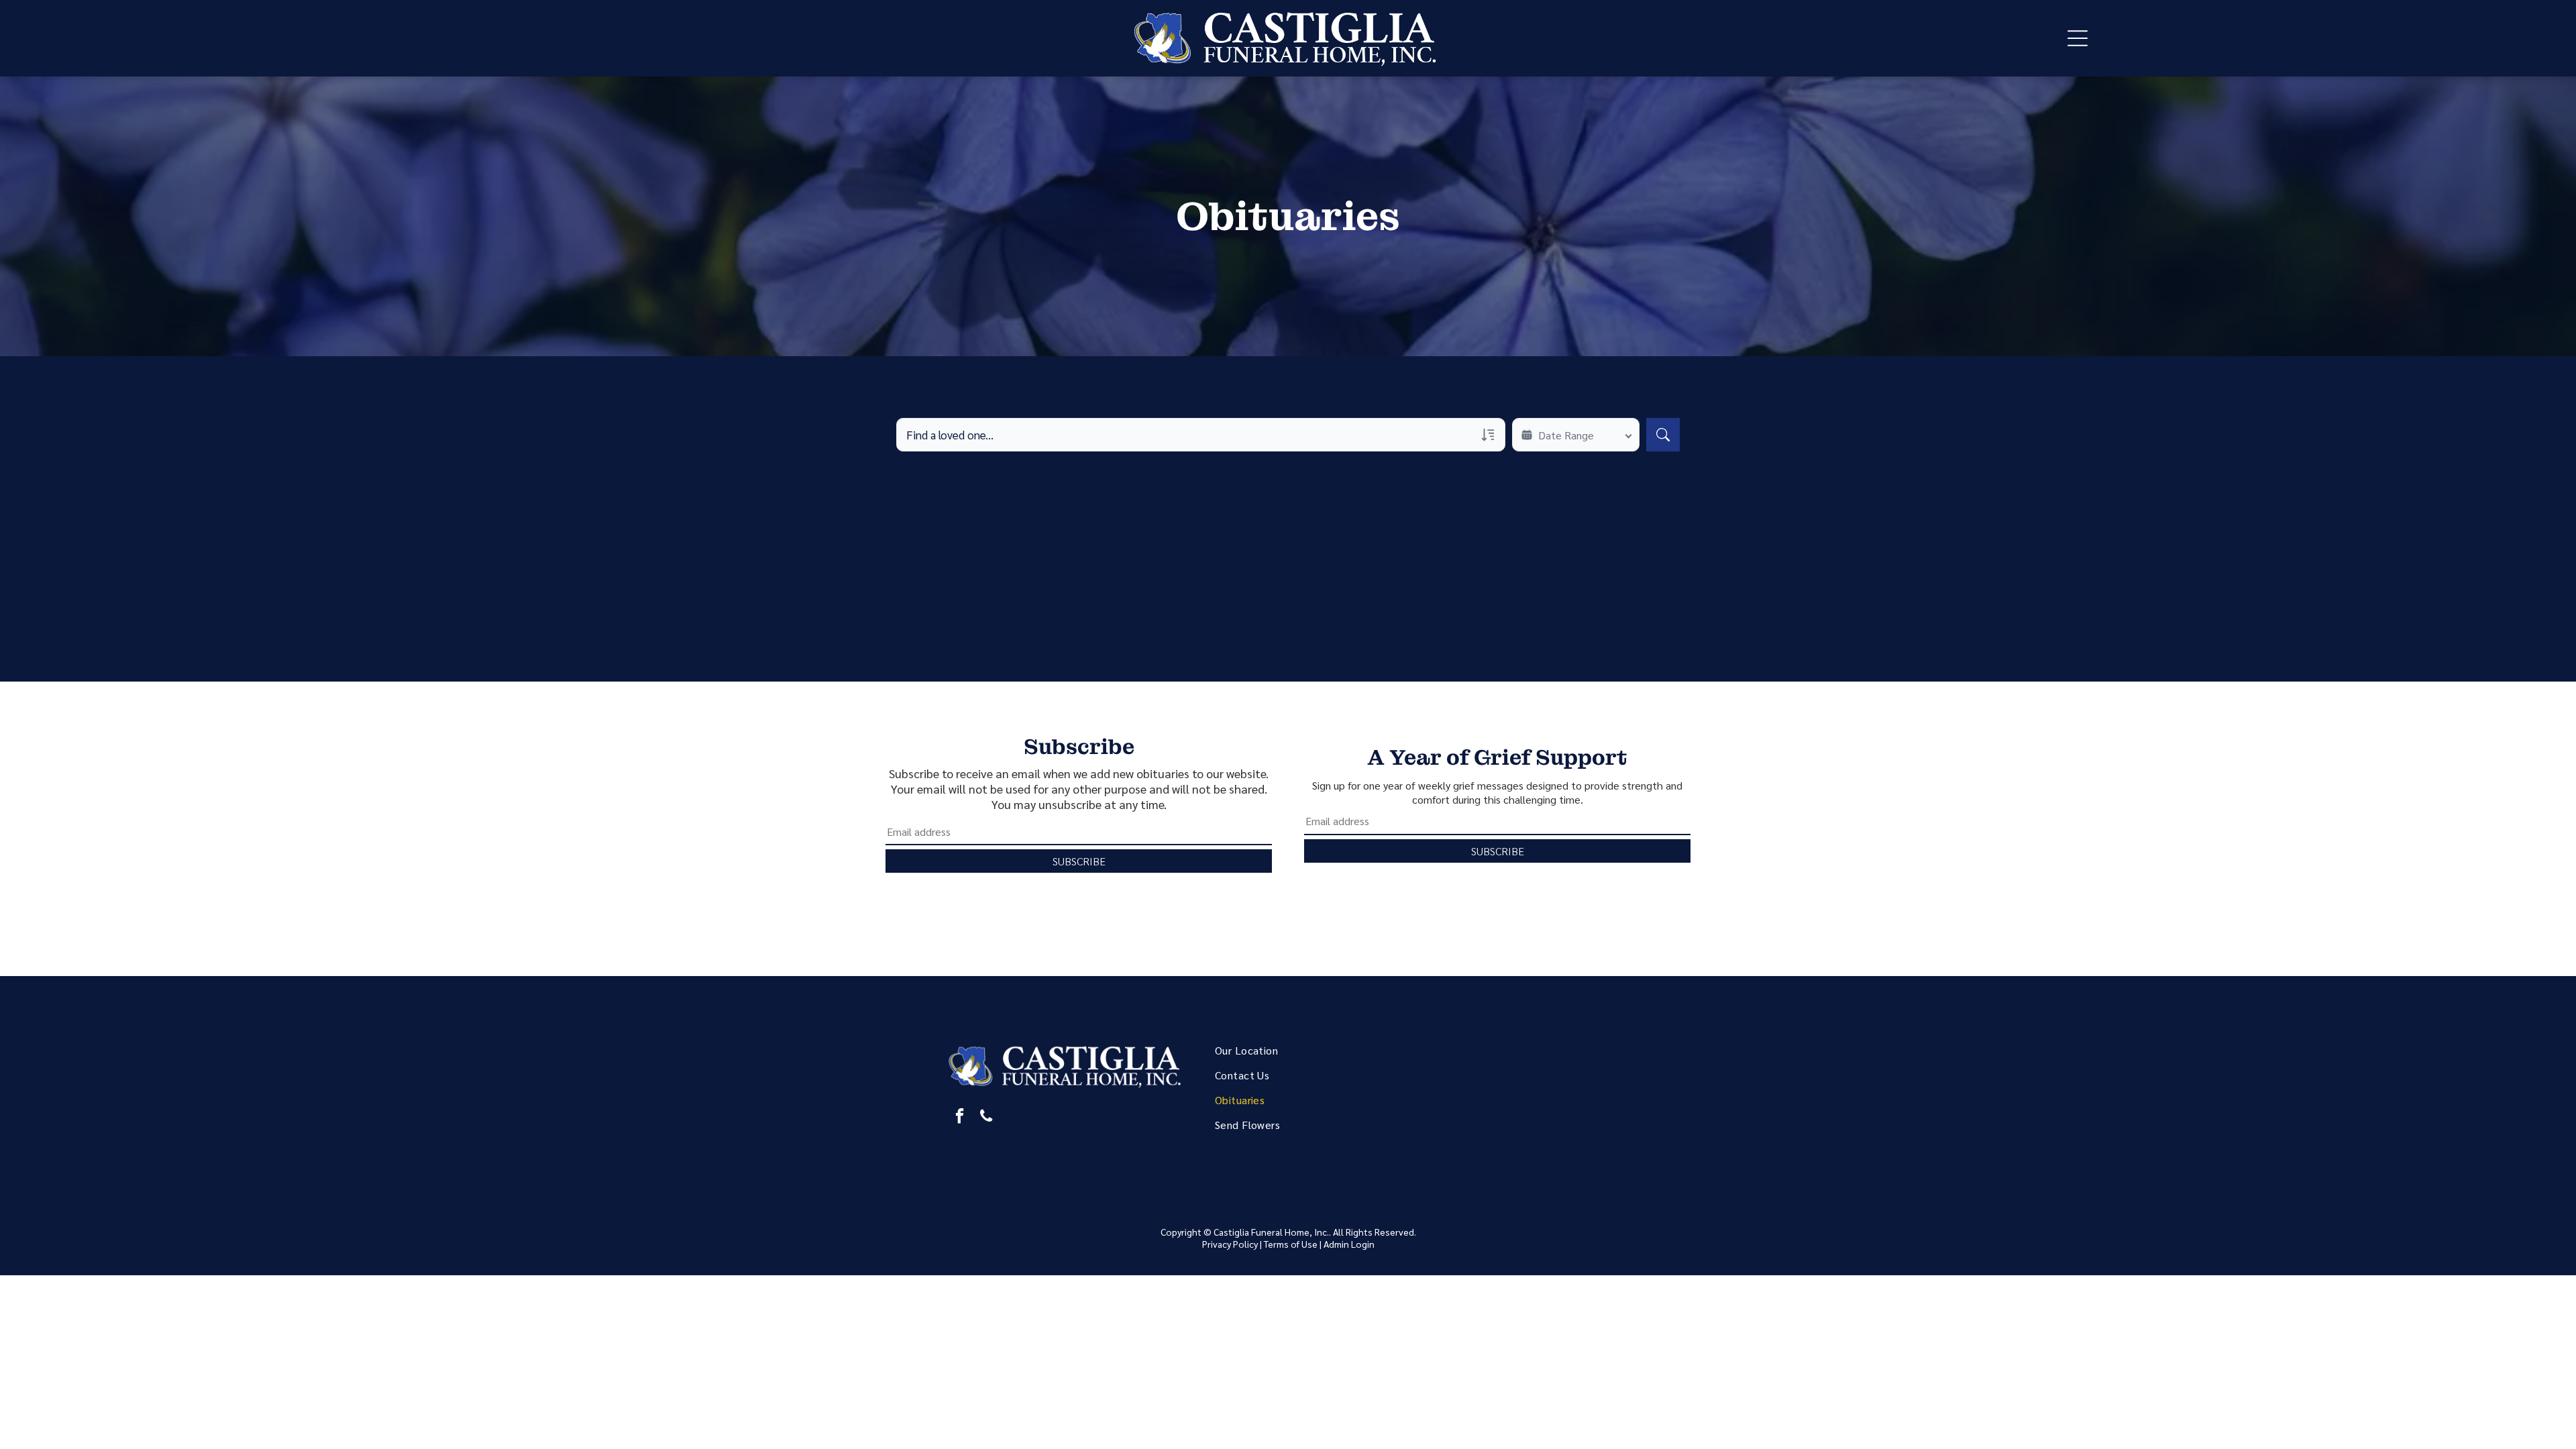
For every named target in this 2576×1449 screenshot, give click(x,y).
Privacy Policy (1230, 1244)
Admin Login (1349, 1244)
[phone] (986, 1118)
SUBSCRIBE (1079, 861)
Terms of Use (1291, 1244)
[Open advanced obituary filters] (1488, 435)
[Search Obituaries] (1663, 435)
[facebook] (960, 1118)
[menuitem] (1304, 1050)
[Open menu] (2078, 38)
